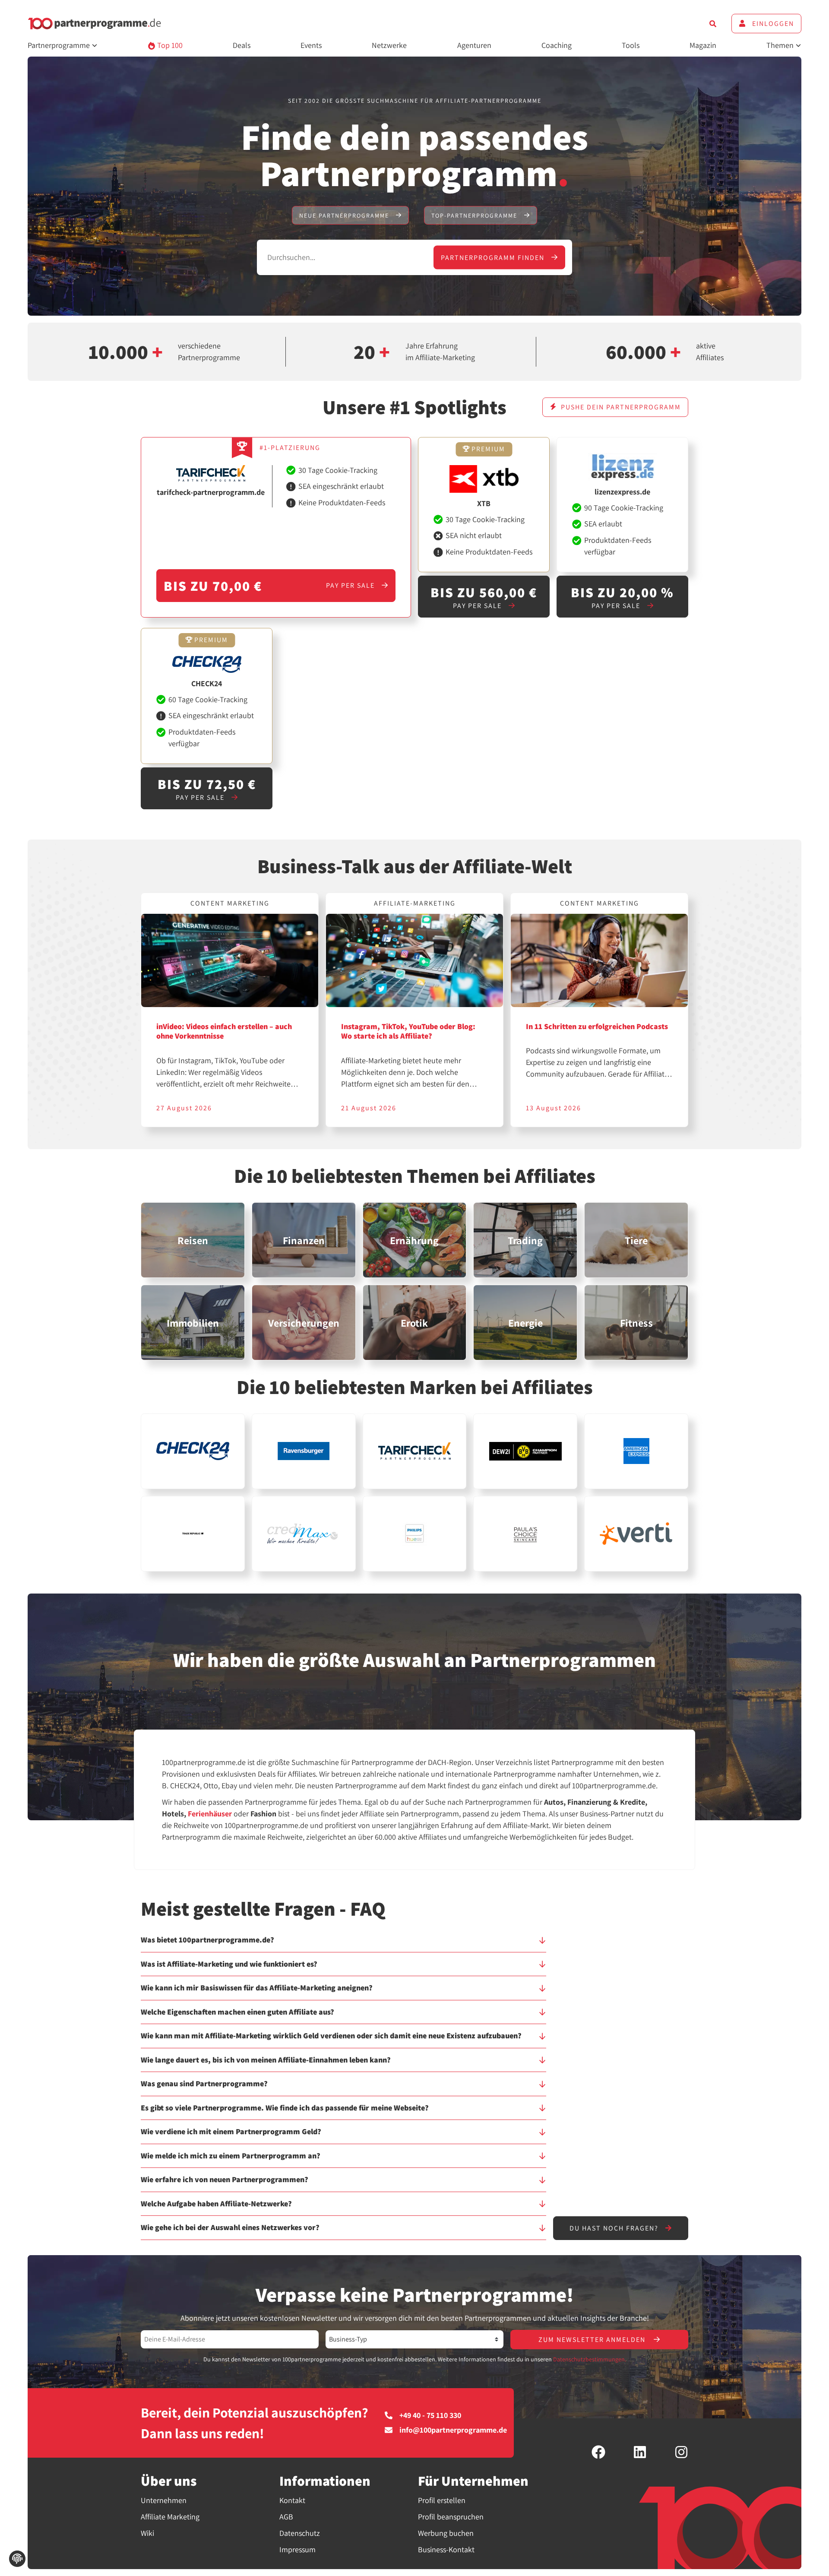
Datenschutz (300, 2533)
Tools (631, 45)
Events (311, 45)
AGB (286, 2517)
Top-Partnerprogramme (475, 215)
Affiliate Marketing (170, 2517)
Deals (242, 45)
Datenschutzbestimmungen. (590, 2359)
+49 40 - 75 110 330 (430, 2415)
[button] (343, 1944)
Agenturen (474, 45)
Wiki (147, 2533)
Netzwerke (389, 45)
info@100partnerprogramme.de (453, 2430)
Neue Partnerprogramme (345, 215)
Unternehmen (164, 2500)
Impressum (297, 2549)
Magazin (703, 45)
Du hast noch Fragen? (615, 2228)
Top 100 (169, 45)
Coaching (557, 45)
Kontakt (292, 2500)
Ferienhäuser (210, 1814)
